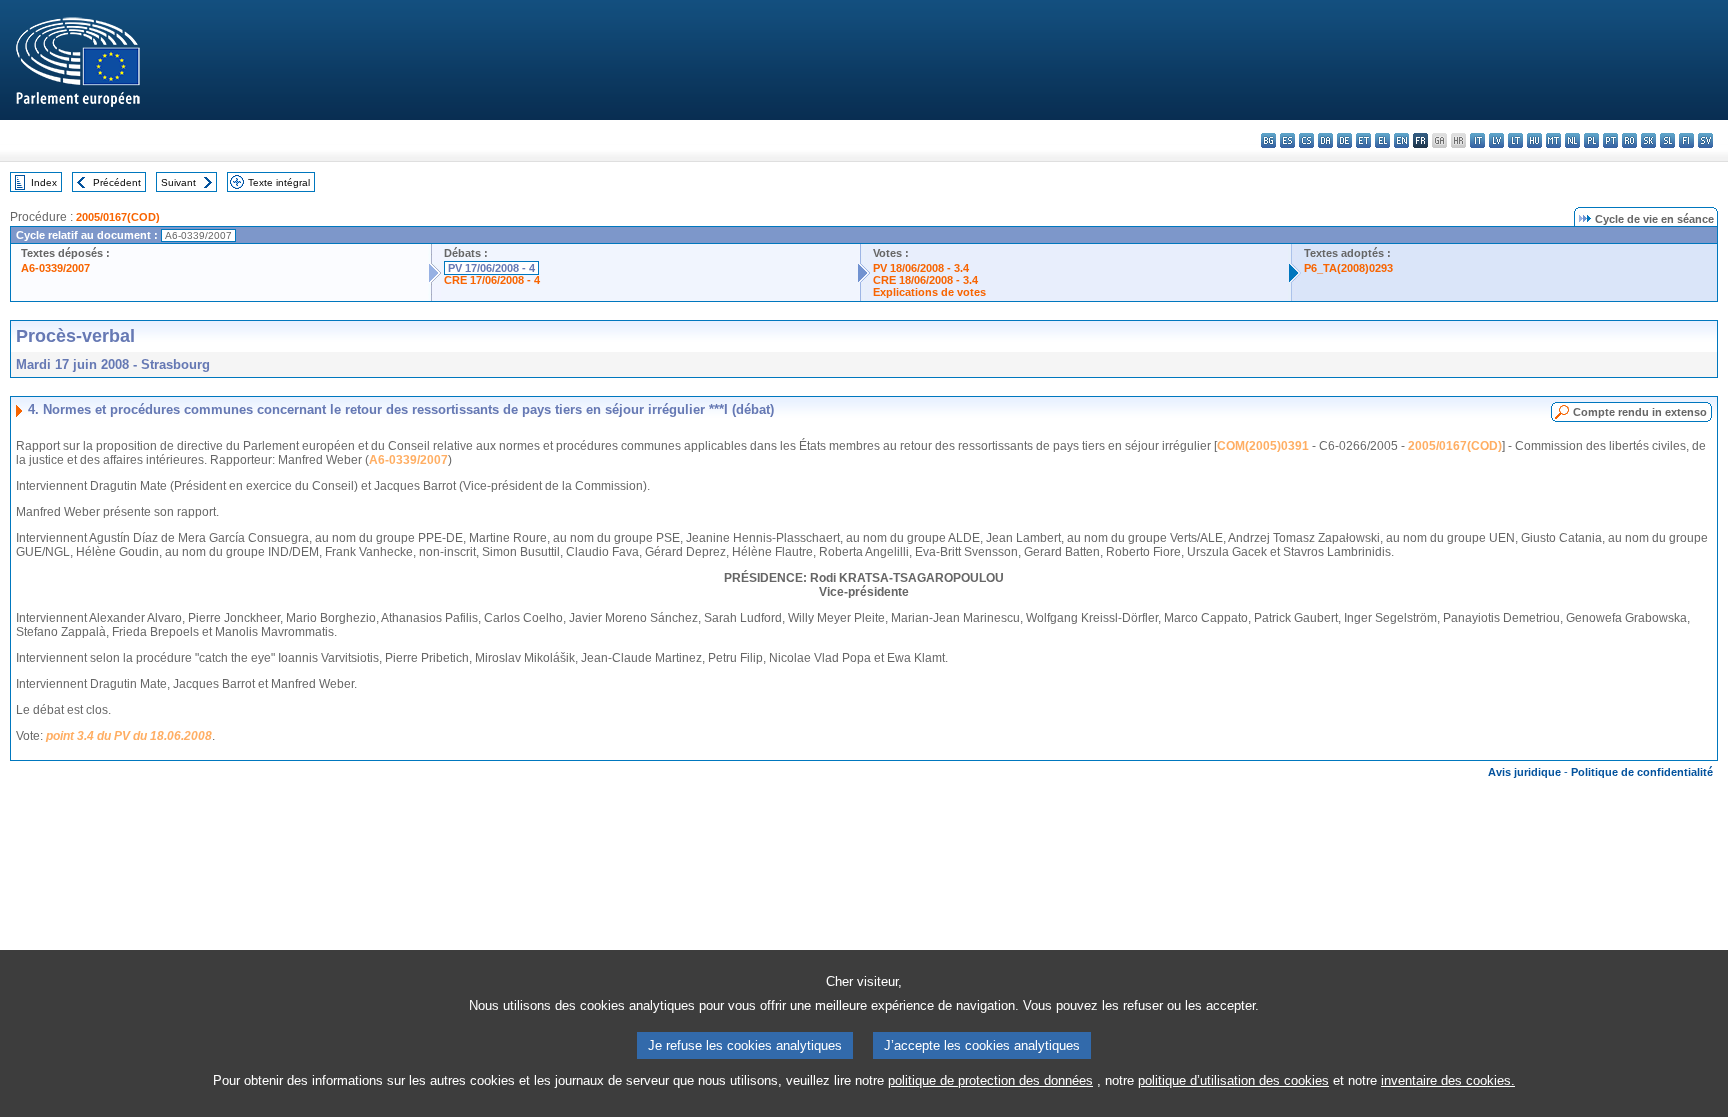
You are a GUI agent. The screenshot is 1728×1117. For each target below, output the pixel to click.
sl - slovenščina (1667, 140)
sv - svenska (1705, 140)
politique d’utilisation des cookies (1233, 1080)
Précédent (117, 182)
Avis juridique (1524, 772)
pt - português (1610, 140)
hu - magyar (1534, 140)
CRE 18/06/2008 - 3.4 (925, 280)
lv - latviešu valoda (1496, 140)
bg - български (1268, 140)
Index (44, 182)
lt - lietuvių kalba (1515, 140)
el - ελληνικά (1382, 140)
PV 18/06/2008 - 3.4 (921, 268)
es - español (1287, 140)
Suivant (178, 182)
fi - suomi (1686, 140)
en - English (1401, 140)
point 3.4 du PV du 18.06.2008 (129, 736)
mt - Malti (1553, 140)
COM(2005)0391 (1263, 446)
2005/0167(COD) (118, 217)
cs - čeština (1306, 140)
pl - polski (1591, 140)
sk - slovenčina (1648, 140)
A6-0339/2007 (55, 268)
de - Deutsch (1344, 140)
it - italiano (1477, 140)
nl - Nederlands (1572, 140)
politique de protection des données (990, 1080)
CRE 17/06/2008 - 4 (492, 280)
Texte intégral (279, 182)
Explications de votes (929, 292)
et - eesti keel (1363, 140)
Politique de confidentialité (1642, 772)
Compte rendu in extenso (1640, 412)
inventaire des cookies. (1448, 1080)
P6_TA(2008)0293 (1348, 268)
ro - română (1629, 140)
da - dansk (1325, 140)
